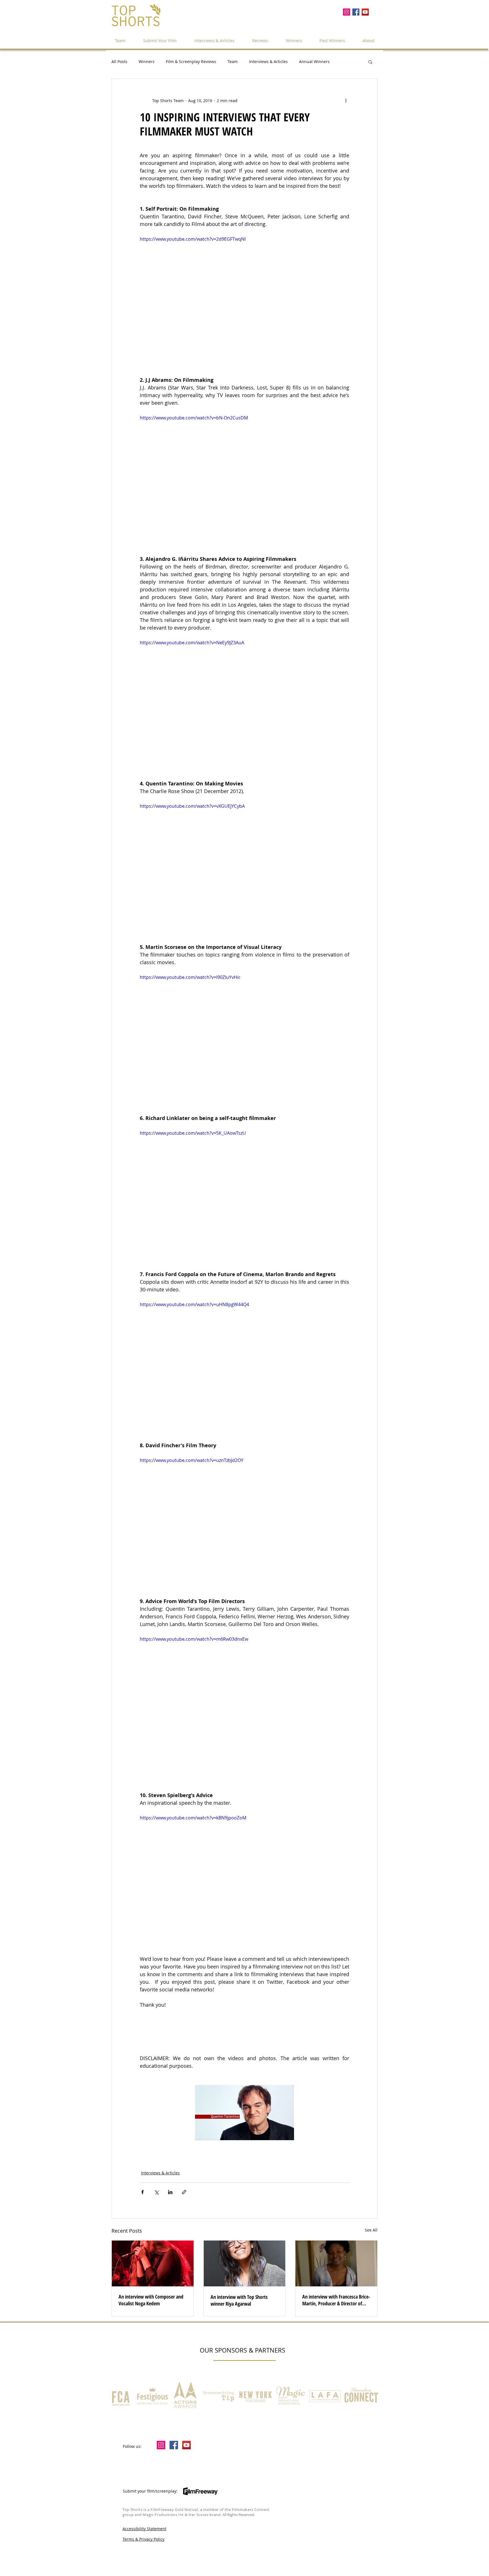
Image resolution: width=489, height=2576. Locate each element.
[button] (332, 40)
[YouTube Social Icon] (365, 12)
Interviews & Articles (268, 62)
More (346, 62)
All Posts (119, 62)
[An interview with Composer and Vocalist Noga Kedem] (153, 2263)
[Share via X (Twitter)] (156, 2192)
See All (371, 2230)
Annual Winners (314, 62)
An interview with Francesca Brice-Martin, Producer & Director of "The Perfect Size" (336, 2300)
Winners (147, 62)
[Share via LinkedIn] (170, 2192)
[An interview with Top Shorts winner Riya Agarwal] (245, 2263)
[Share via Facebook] (142, 2192)
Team (233, 62)
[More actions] (346, 100)
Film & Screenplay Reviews (191, 62)
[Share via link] (184, 2192)
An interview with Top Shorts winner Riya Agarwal (239, 2300)
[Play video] (244, 294)
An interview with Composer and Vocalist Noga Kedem (151, 2300)
